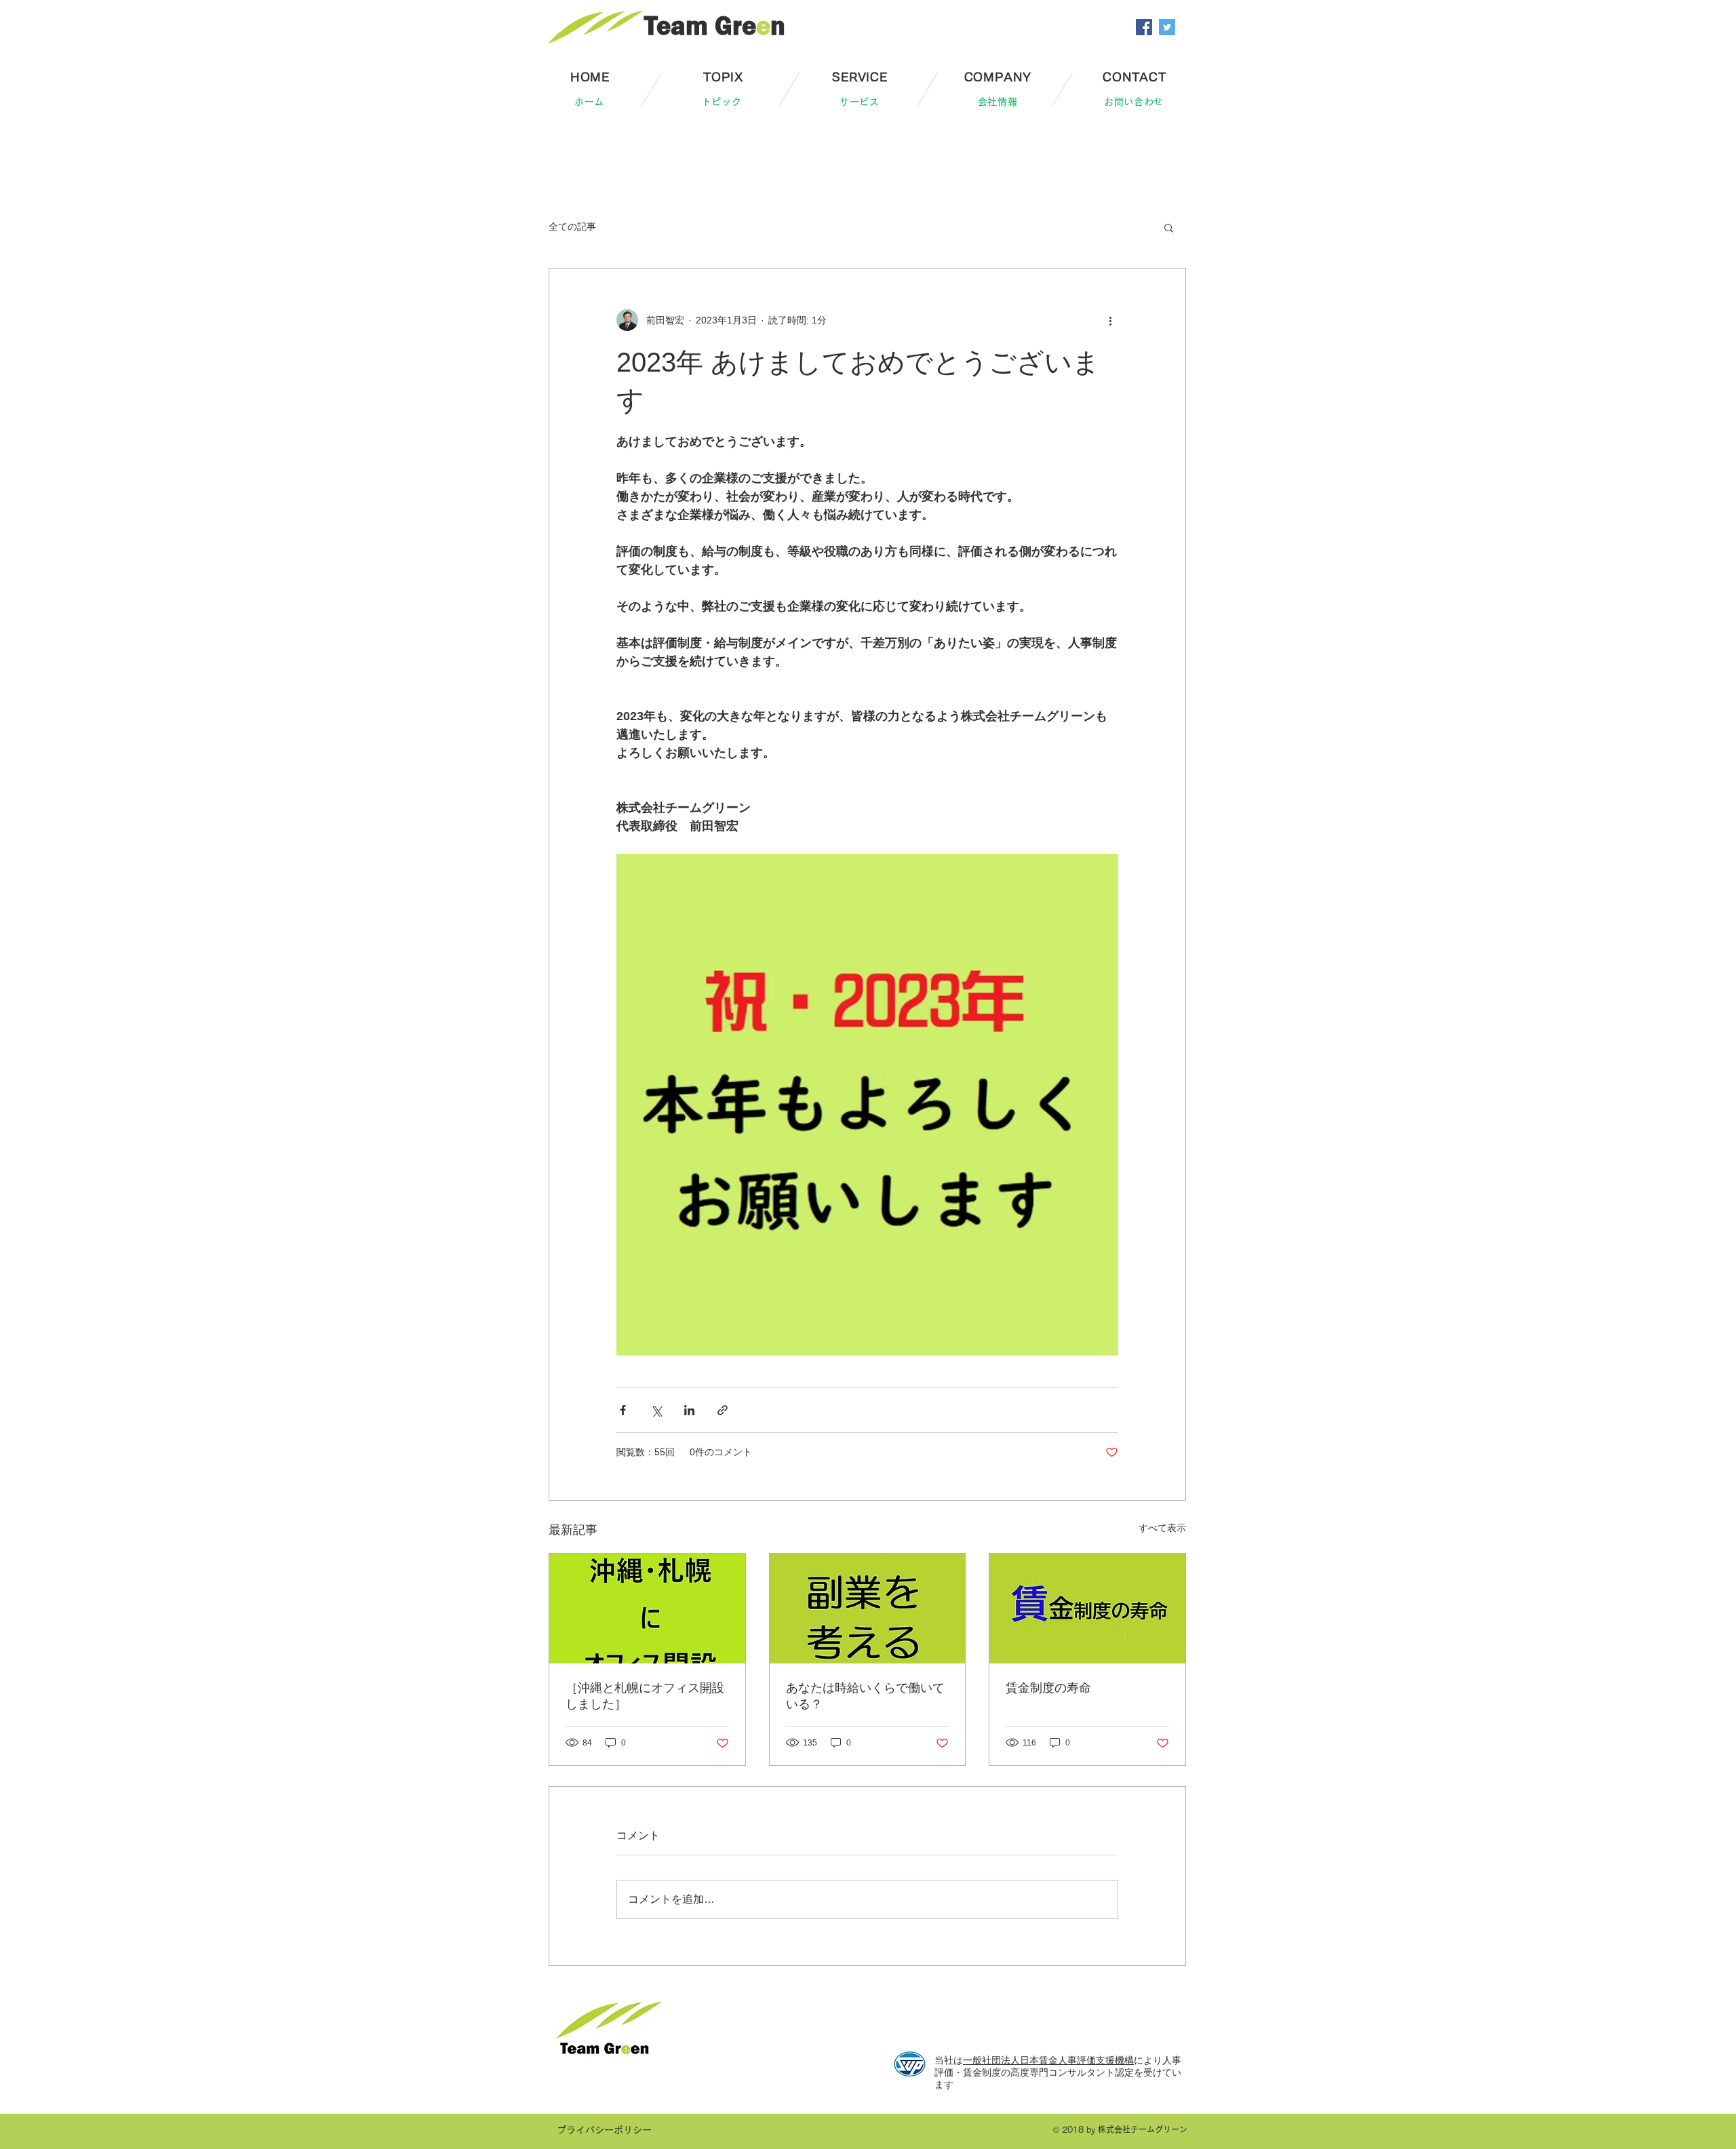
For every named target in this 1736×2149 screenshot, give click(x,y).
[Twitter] (1167, 27)
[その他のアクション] (1110, 320)
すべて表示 (1162, 1528)
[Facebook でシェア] (623, 1410)
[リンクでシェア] (723, 1410)
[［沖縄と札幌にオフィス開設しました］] (647, 1609)
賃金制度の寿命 (1048, 1688)
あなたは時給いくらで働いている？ (865, 1696)
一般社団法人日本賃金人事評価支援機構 (1048, 2060)
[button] (1169, 227)
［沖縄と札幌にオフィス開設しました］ (645, 1696)
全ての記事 (572, 226)
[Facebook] (1144, 27)
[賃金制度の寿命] (1087, 1609)
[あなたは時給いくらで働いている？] (868, 1609)
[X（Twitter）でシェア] (656, 1410)
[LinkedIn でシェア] (689, 1410)
